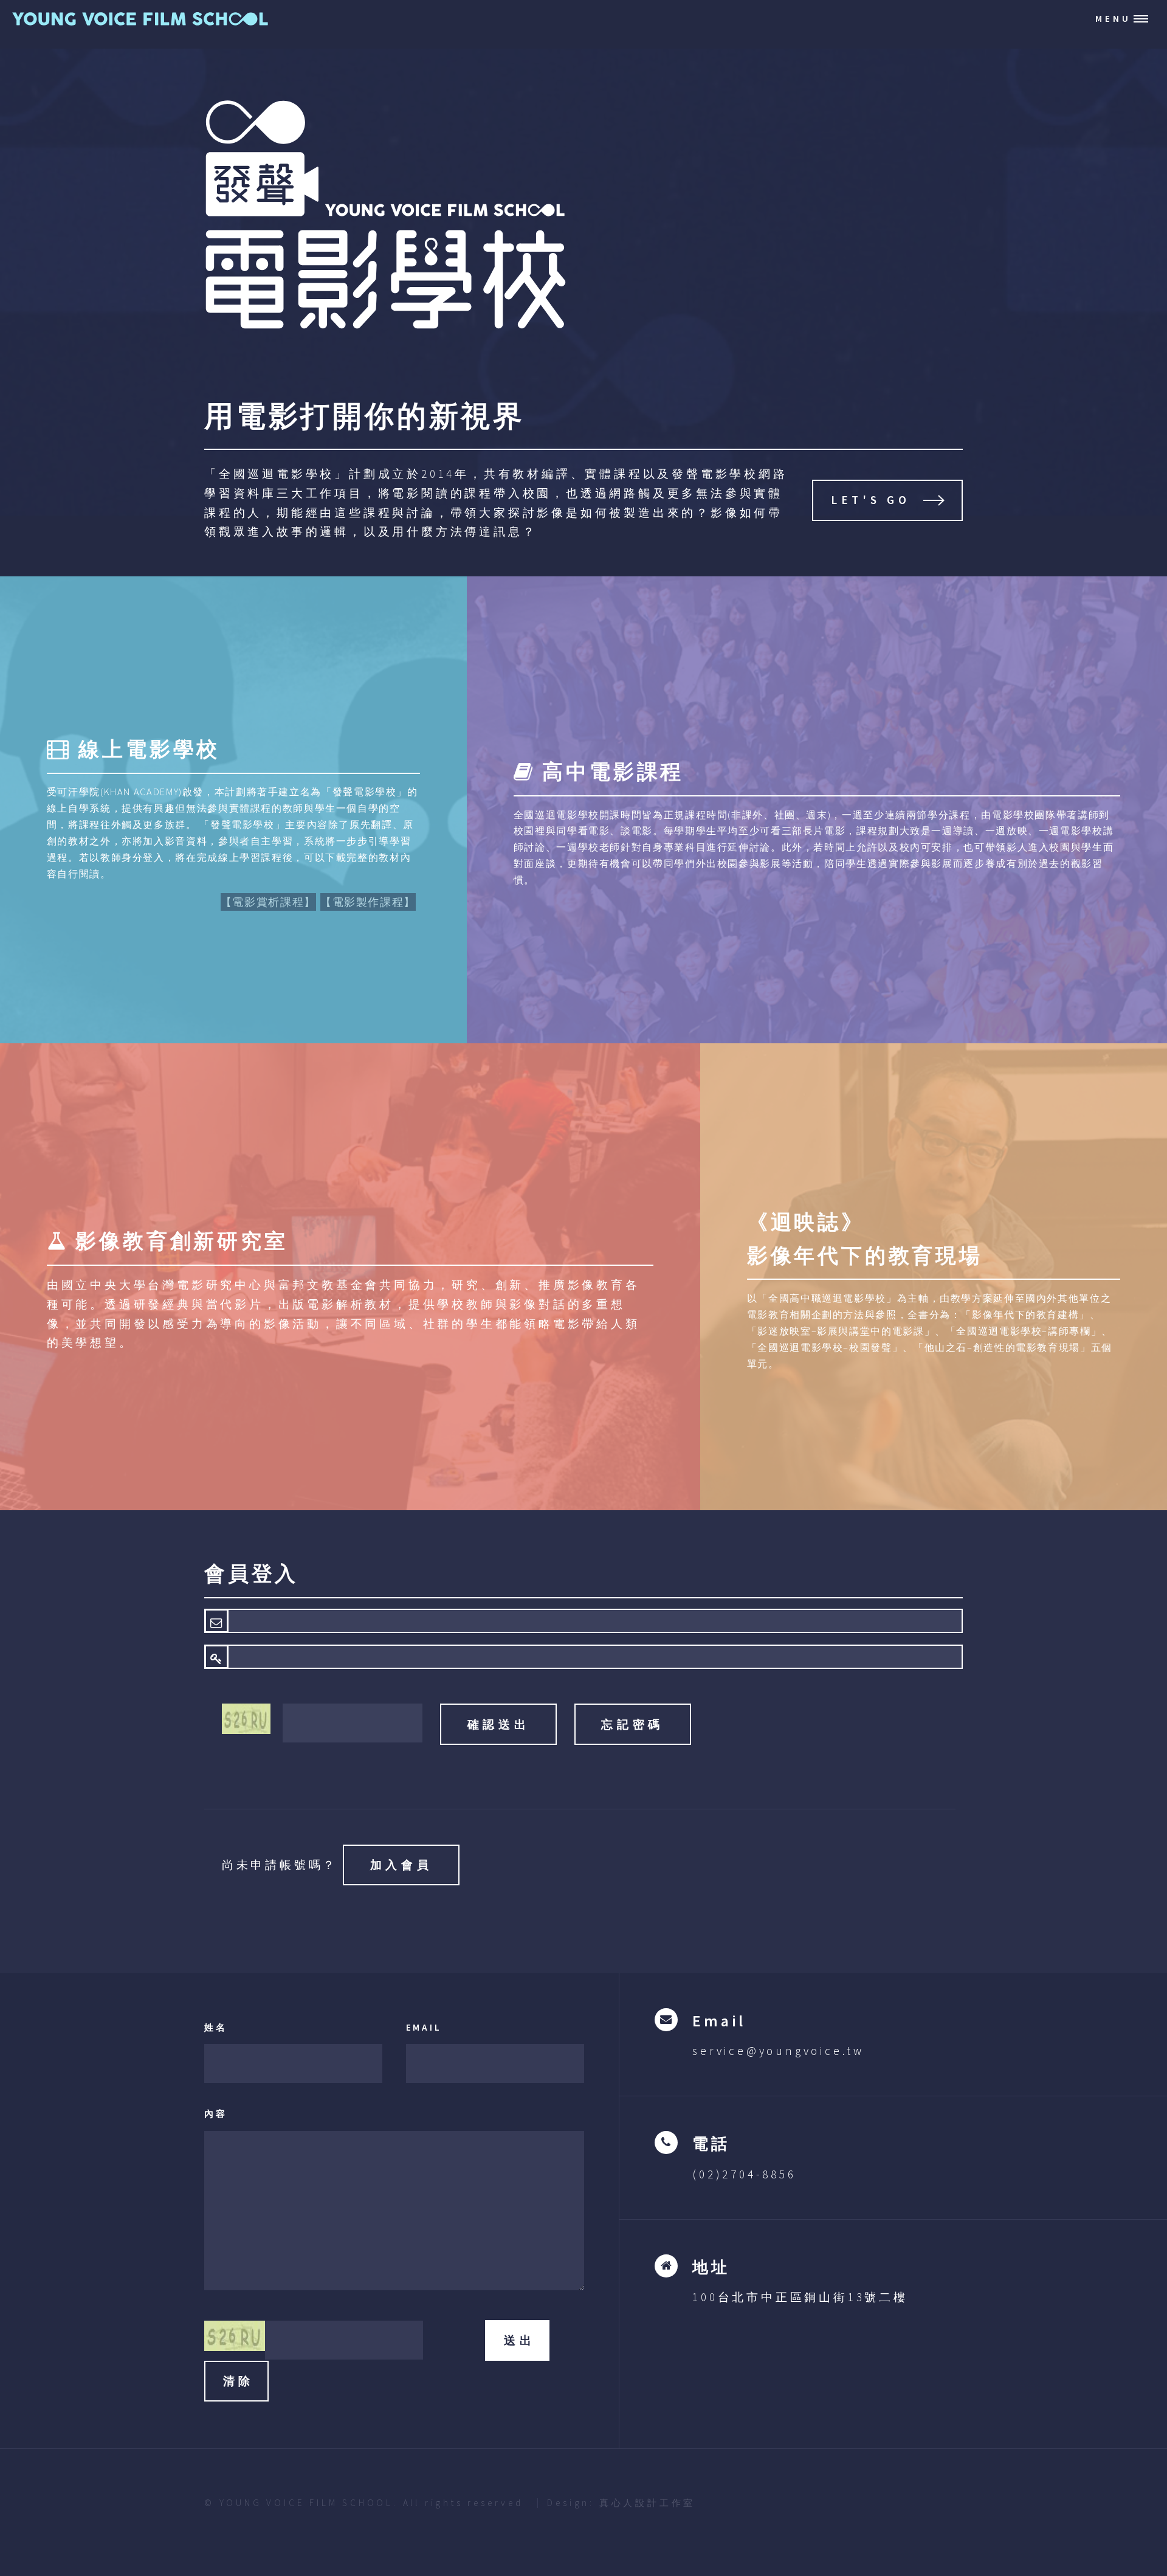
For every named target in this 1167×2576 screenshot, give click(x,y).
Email (424, 2027)
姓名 (216, 2027)
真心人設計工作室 (647, 2503)
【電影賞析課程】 (268, 902)
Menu (1113, 19)
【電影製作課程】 (368, 902)
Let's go (871, 500)
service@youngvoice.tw (778, 2051)
